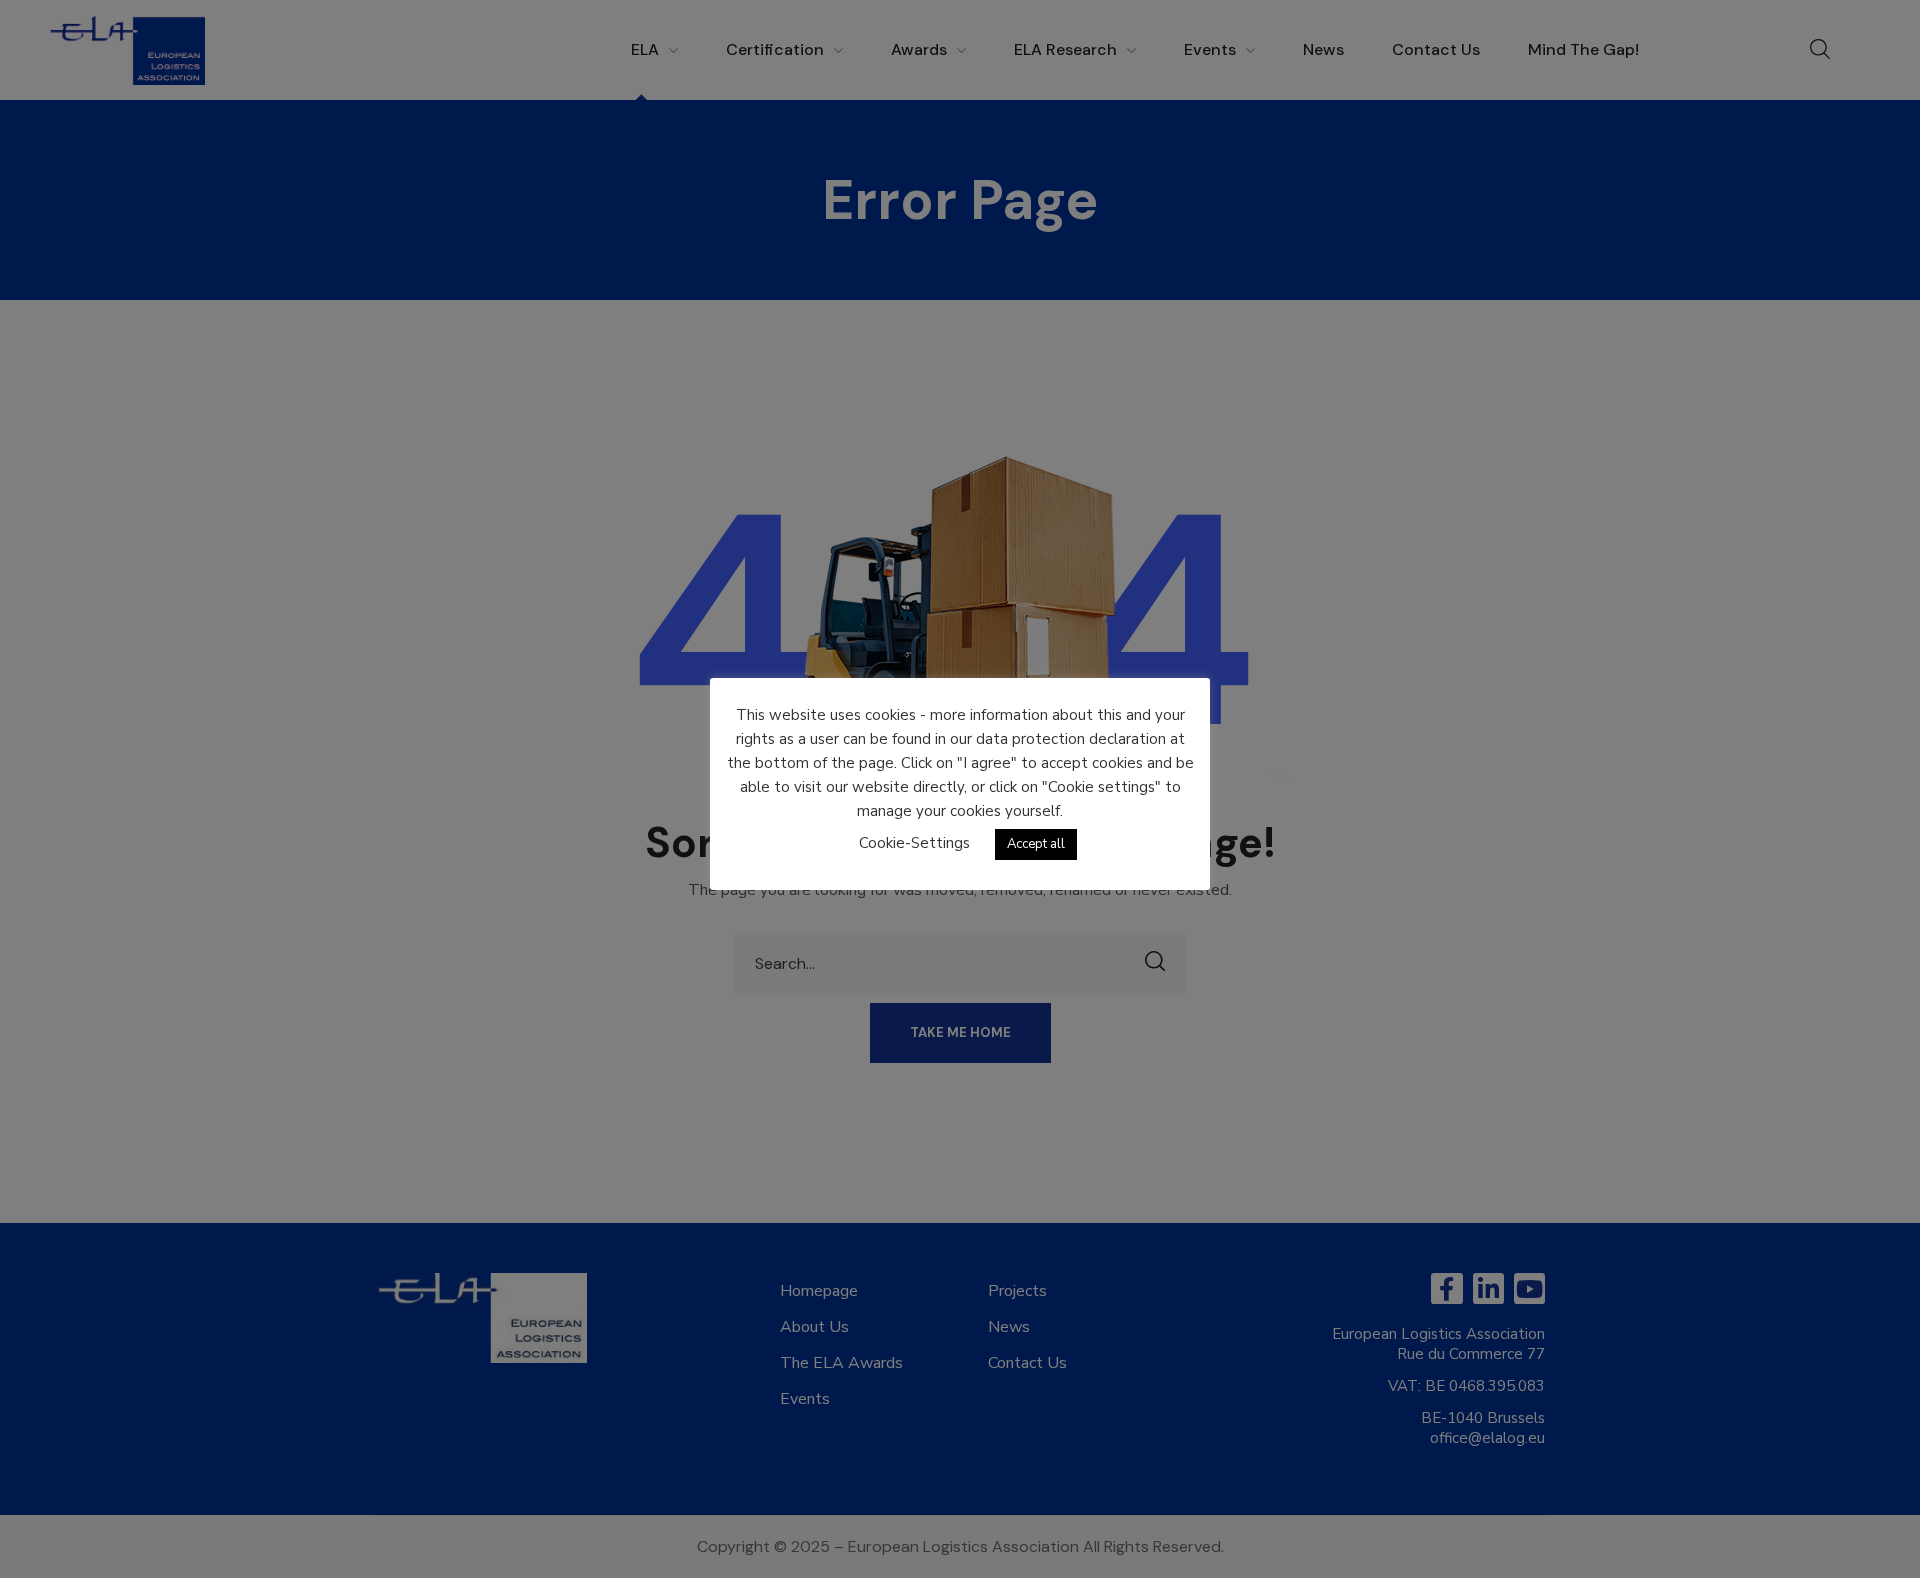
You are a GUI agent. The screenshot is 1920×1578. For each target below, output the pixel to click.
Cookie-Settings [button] (914, 843)
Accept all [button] (1036, 844)
